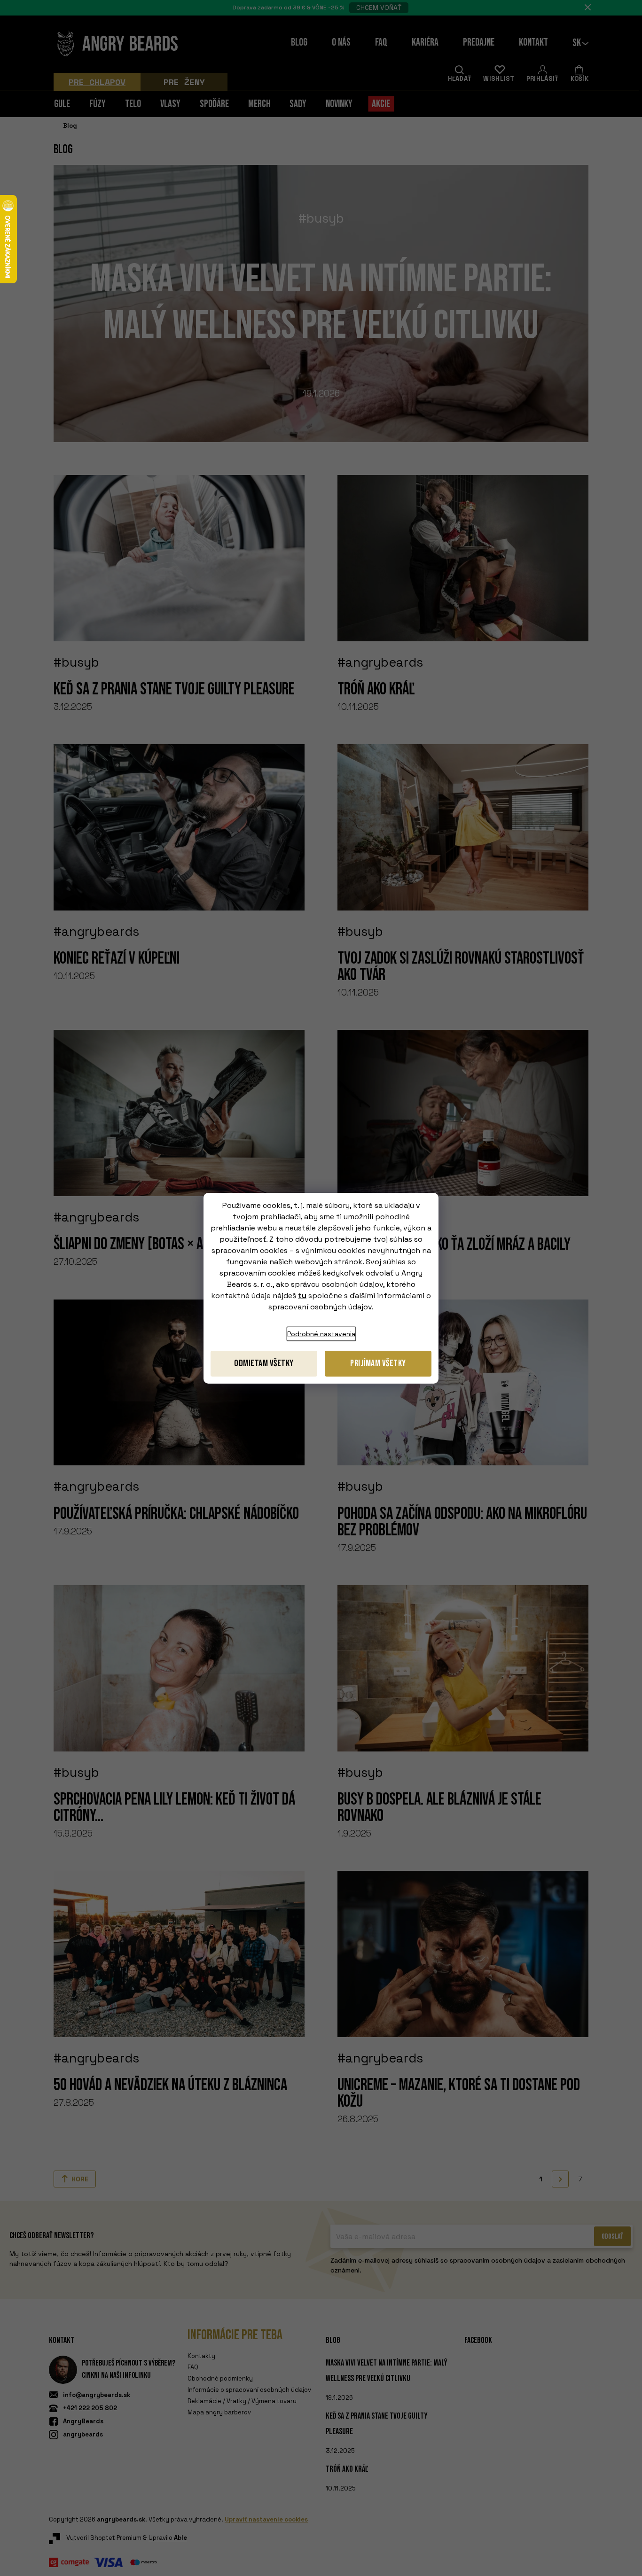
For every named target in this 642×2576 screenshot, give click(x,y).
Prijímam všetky (378, 1363)
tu (302, 1296)
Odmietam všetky (264, 1363)
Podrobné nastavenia (321, 1334)
